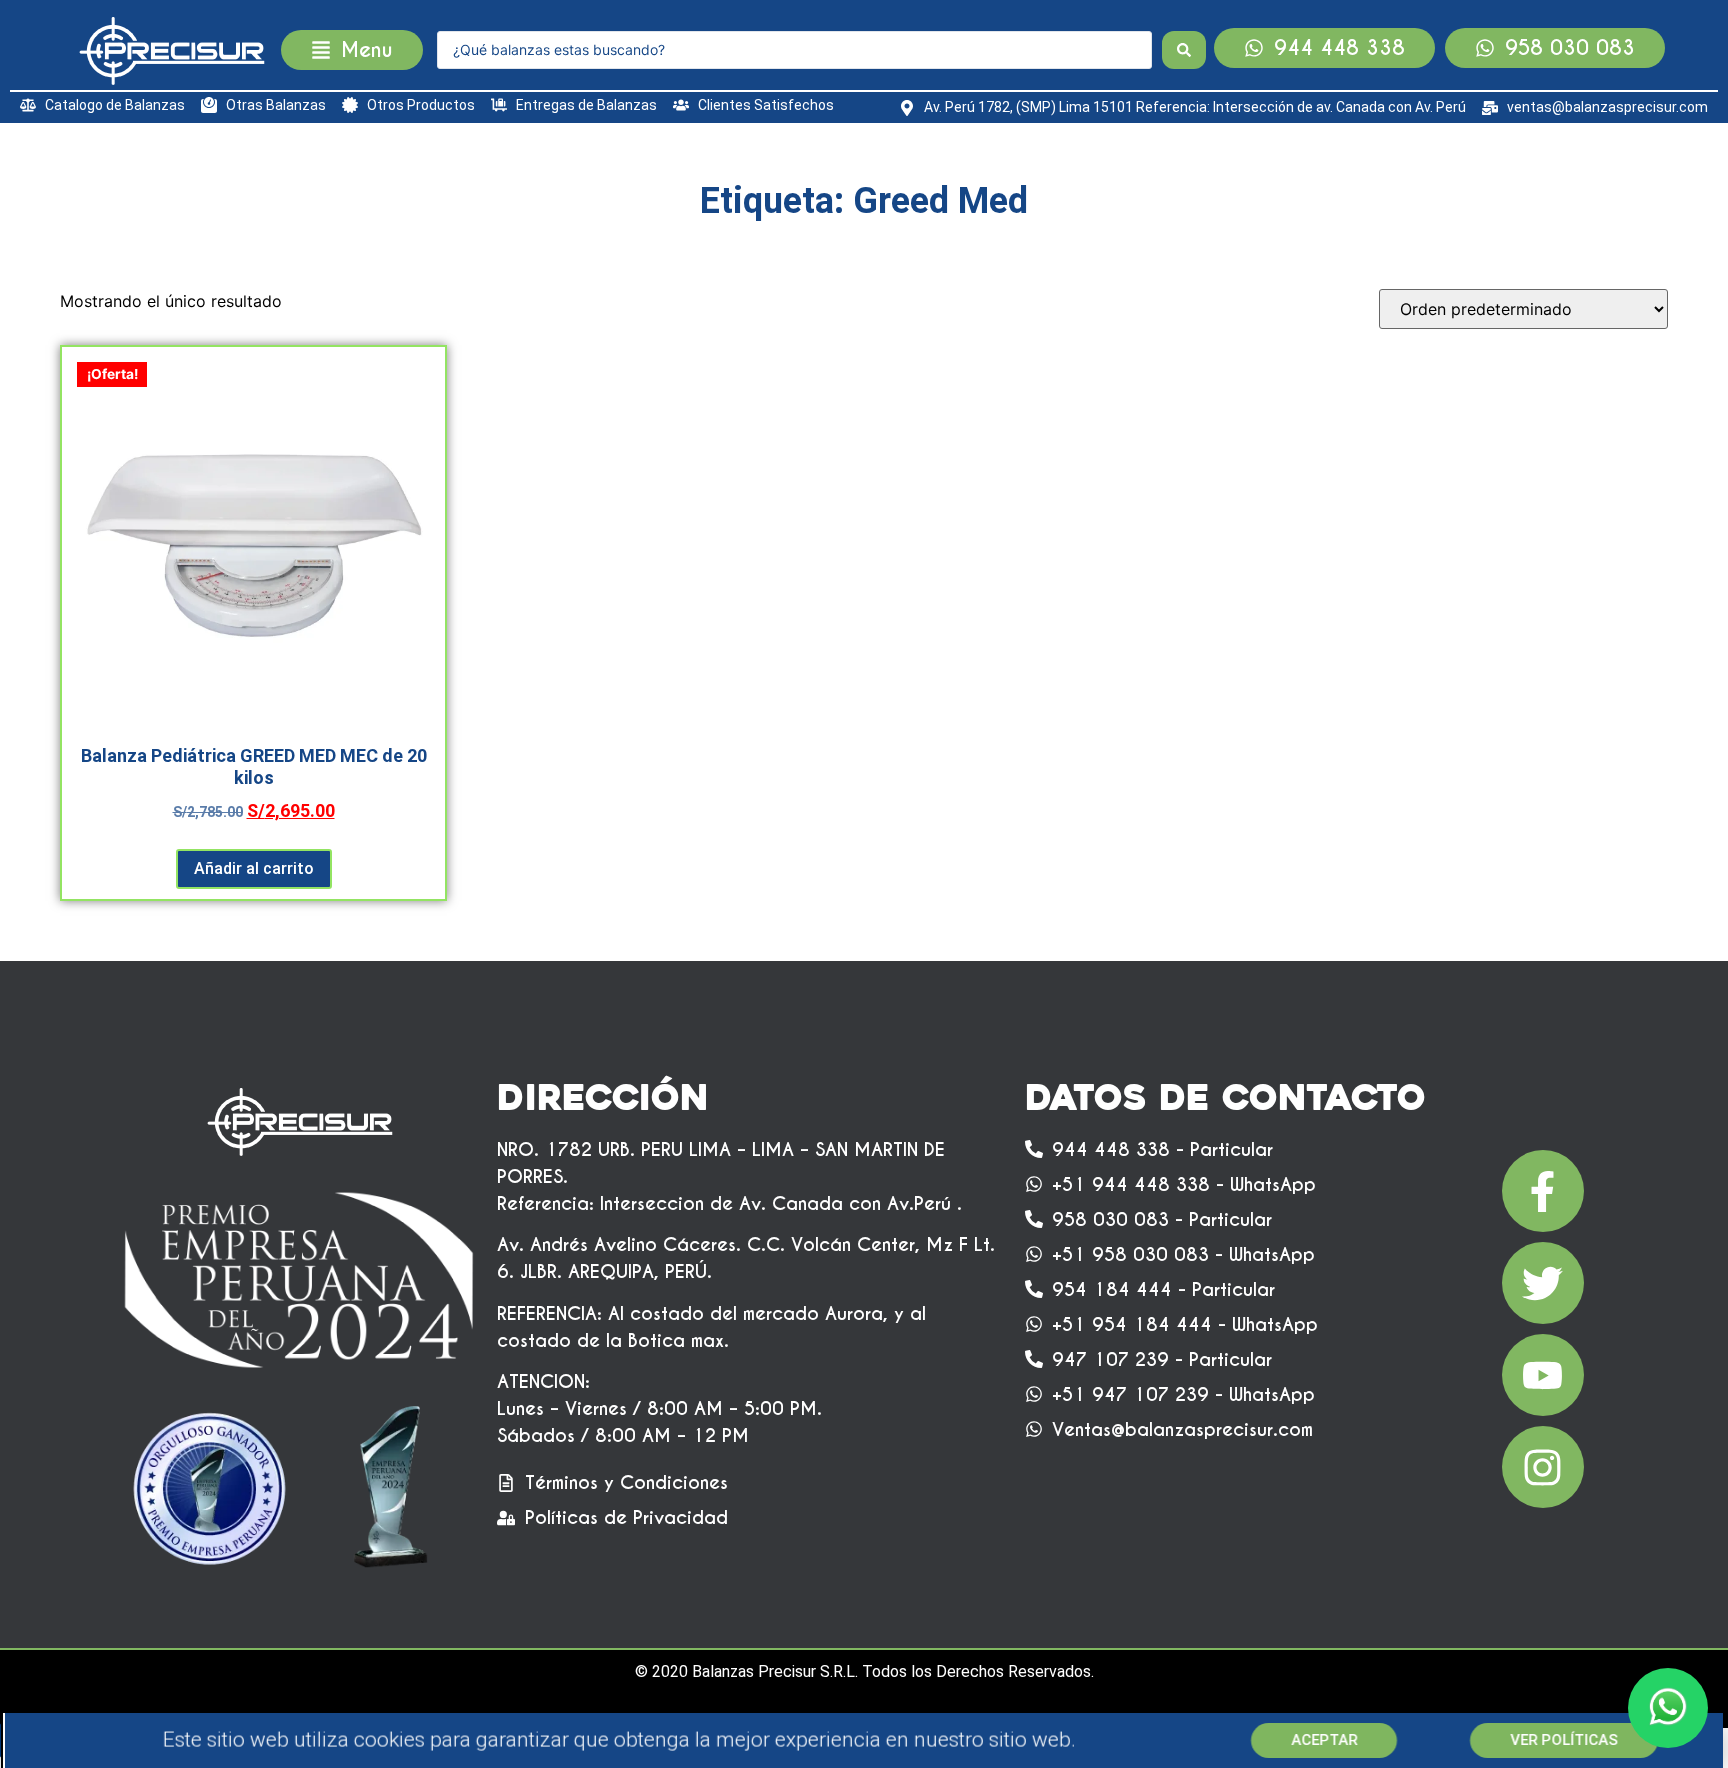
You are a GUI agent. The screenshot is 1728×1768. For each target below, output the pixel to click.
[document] (864, 884)
